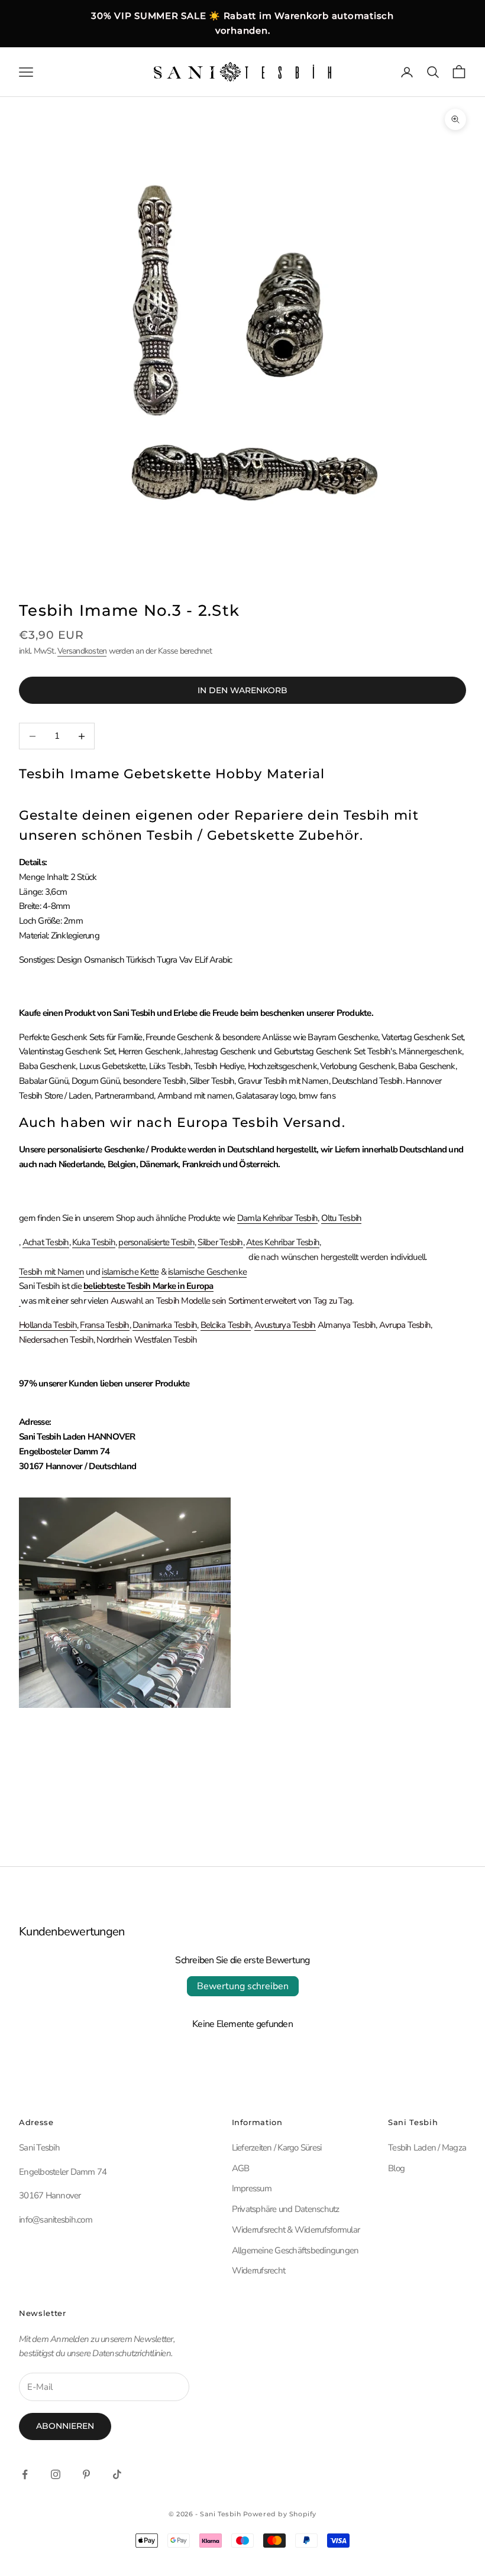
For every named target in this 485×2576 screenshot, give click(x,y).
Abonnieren (65, 2426)
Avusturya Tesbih (285, 1325)
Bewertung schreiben (243, 1986)
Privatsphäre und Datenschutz (286, 2209)
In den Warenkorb (242, 690)
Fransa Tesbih (104, 1325)
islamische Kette (130, 1272)
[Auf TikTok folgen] (117, 2474)
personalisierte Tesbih (156, 1242)
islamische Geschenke (207, 1272)
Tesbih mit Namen (51, 1272)
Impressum (252, 2188)
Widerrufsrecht (259, 2270)
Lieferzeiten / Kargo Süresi (277, 2148)
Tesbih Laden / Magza (427, 2148)
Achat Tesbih (46, 1242)
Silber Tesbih (220, 1242)
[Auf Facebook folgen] (25, 2474)
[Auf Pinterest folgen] (86, 2474)
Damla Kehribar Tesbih (277, 1218)
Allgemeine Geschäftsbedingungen (295, 2250)
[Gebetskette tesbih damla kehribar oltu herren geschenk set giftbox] (20, 1301)
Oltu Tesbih (342, 1218)
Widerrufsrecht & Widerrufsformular (296, 2230)
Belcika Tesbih (226, 1325)
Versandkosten (82, 651)
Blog (396, 2168)
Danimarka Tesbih (165, 1325)
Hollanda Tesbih (48, 1325)
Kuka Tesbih (94, 1242)
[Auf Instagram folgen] (56, 2474)
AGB (241, 2168)
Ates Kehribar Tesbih (283, 1242)
